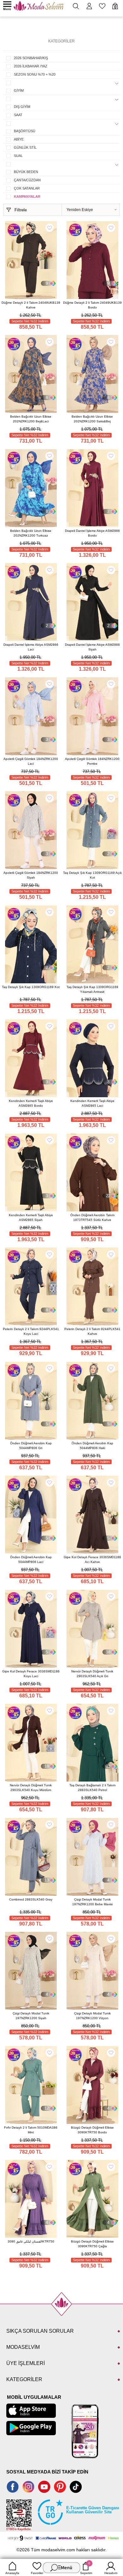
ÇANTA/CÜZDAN (27, 180)
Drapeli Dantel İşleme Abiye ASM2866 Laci (31, 647)
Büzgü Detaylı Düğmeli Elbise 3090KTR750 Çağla (92, 2244)
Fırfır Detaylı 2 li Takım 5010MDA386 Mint (31, 2130)
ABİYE (19, 139)
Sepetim (86, 2568)
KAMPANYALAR (27, 196)
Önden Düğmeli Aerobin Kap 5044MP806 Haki (92, 1446)
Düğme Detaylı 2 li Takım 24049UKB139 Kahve (31, 305)
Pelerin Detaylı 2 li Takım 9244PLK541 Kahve (92, 1331)
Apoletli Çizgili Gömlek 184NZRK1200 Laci (31, 761)
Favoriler (37, 2573)
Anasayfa (12, 2573)
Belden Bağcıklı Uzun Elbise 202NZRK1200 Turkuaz (31, 533)
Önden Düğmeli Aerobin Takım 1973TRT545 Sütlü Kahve (92, 1217)
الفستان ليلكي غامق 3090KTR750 (31, 2241)
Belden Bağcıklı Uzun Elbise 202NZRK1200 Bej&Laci (31, 419)
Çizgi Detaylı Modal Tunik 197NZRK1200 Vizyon (92, 2016)
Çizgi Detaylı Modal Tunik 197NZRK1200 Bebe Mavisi (92, 1902)
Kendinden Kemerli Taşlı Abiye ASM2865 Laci (92, 1103)
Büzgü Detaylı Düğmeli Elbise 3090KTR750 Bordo (92, 2130)
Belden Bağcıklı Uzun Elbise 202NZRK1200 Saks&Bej (92, 419)
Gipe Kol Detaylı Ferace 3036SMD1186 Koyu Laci (31, 1674)
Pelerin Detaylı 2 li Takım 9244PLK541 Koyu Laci (31, 1331)
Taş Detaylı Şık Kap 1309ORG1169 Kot (31, 987)
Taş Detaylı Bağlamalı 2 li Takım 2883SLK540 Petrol (92, 1788)
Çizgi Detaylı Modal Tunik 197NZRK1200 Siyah (31, 2016)
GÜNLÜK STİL (25, 147)
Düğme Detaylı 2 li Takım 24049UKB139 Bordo (92, 305)
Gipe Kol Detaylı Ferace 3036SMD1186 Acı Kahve (92, 1559)
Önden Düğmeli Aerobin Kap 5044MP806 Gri (31, 1446)
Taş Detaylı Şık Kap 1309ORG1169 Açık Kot (92, 875)
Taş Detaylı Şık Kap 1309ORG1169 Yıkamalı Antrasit (92, 989)
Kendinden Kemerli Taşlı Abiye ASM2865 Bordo (31, 1103)
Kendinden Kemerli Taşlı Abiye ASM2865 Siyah (31, 1217)
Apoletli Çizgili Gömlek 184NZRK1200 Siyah (31, 875)
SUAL (18, 156)
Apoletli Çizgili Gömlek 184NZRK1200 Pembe (92, 761)
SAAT (18, 115)
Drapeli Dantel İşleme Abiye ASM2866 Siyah (92, 647)
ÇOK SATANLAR (27, 188)
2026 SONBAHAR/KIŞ (31, 58)
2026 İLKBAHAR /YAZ (31, 66)
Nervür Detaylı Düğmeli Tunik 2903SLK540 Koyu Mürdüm (31, 1788)
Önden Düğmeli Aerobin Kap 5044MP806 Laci (31, 1559)
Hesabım (111, 2573)
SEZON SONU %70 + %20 (35, 74)
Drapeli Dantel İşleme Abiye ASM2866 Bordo (92, 533)
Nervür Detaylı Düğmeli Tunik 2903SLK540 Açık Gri (92, 1674)
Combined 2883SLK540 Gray (31, 1899)
